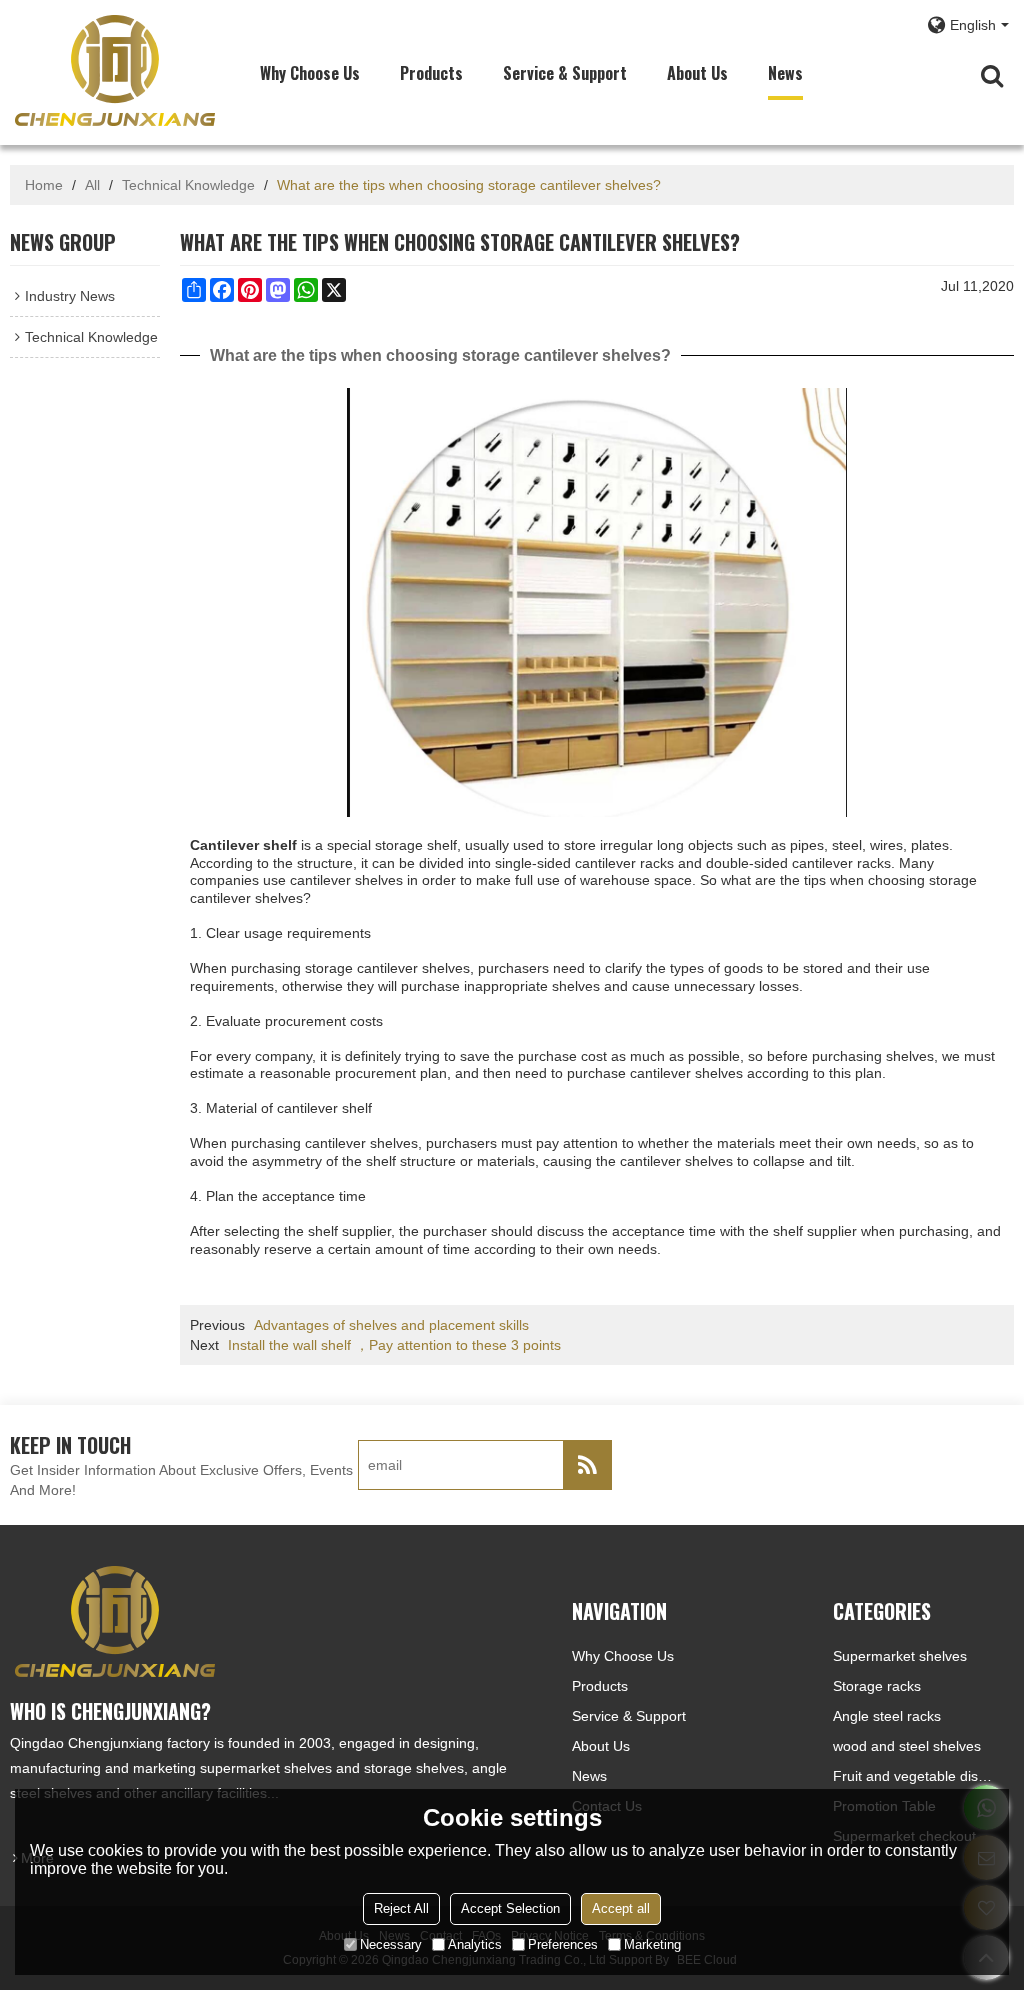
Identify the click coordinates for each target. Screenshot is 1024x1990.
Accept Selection (510, 1908)
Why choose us (310, 73)
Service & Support (565, 73)
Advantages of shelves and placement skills (391, 1325)
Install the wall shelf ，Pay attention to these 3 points (394, 1345)
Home (44, 185)
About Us (697, 73)
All (92, 185)
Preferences (563, 1944)
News (785, 73)
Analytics (475, 1944)
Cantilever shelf (243, 845)
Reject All (401, 1908)
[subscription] (587, 1465)
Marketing (652, 1944)
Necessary (391, 1944)
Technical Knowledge (188, 185)
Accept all (621, 1908)
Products (431, 73)
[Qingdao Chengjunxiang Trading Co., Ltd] (115, 70)
